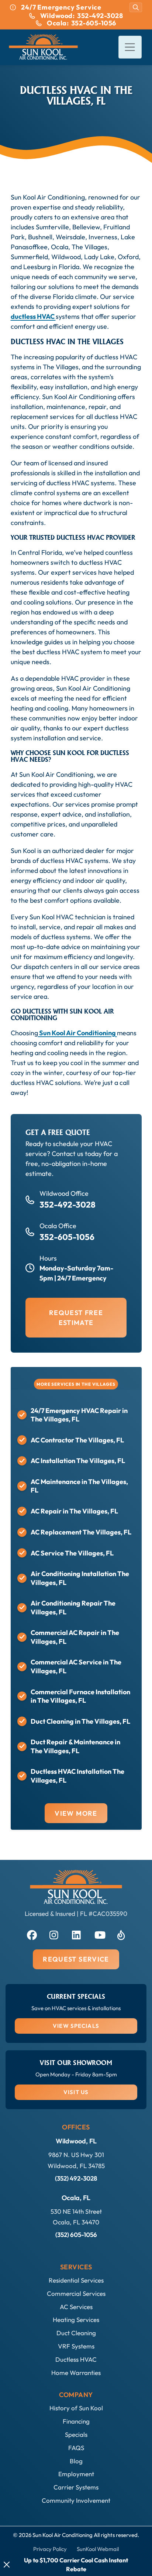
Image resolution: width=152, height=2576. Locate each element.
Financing (76, 2421)
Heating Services (76, 2320)
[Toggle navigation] (130, 47)
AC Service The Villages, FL (72, 1553)
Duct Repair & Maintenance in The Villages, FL (75, 1746)
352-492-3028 (68, 1204)
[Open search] (136, 7)
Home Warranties (76, 2373)
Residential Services (76, 2280)
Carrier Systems (76, 2487)
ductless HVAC (33, 316)
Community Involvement (76, 2500)
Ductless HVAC (76, 2359)
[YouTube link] (99, 1934)
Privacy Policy (50, 2549)
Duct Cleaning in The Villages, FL (80, 1721)
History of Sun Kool (76, 2408)
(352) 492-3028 (76, 2178)
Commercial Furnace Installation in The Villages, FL (80, 1696)
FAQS (76, 2448)
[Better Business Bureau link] (121, 1934)
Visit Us (76, 2092)
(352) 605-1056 (76, 2235)
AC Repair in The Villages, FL (74, 1511)
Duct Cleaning (76, 2333)
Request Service (76, 1959)
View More (76, 1813)
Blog (76, 2461)
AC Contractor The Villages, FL (77, 1440)
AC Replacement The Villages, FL (81, 1532)
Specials (76, 2434)
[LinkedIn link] (76, 1934)
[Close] (7, 2565)
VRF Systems (76, 2346)
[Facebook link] (31, 1934)
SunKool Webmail (98, 2549)
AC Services (76, 2307)
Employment (76, 2474)
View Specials (76, 2026)
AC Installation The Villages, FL (78, 1461)
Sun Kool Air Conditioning (77, 1033)
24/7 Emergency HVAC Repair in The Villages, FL (79, 1415)
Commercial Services (76, 2293)
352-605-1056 (67, 1237)
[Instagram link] (53, 1934)
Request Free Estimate (76, 1318)
